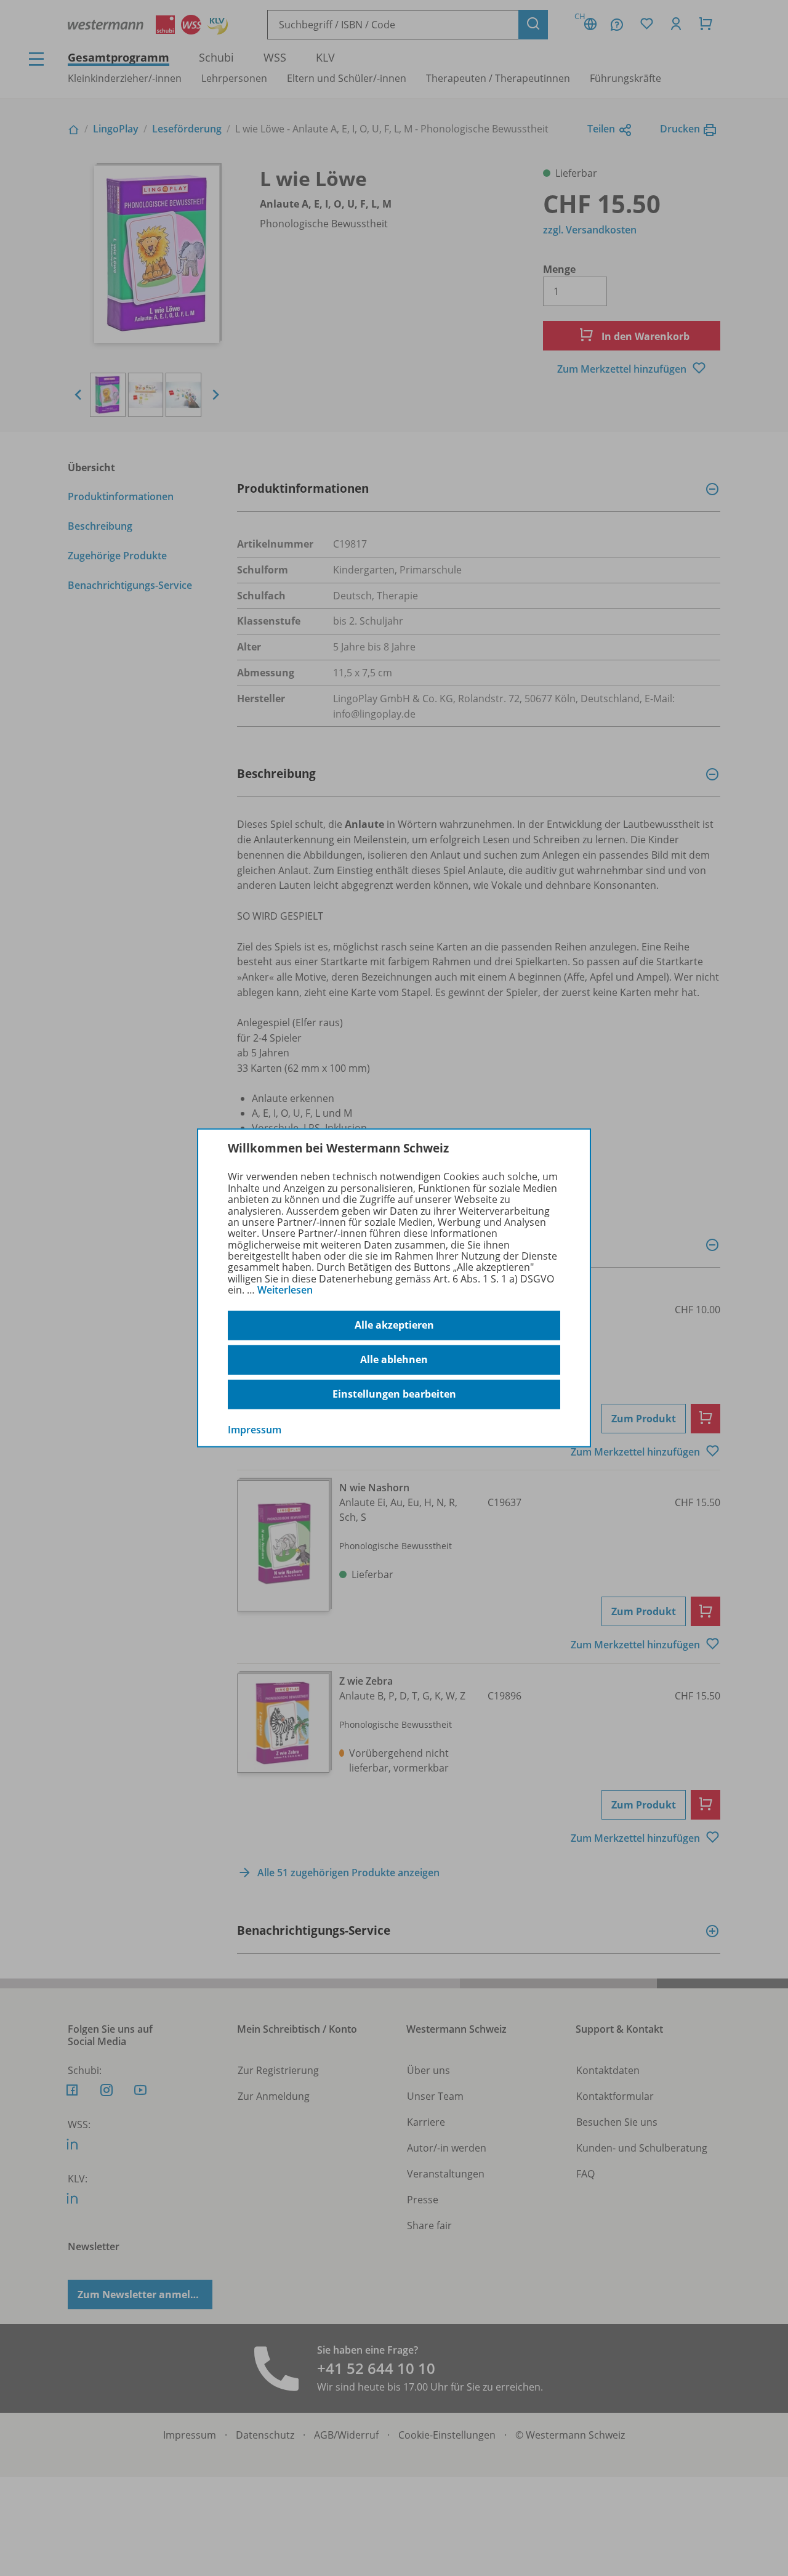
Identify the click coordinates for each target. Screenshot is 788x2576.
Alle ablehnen (394, 1359)
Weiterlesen (285, 1290)
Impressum (255, 1429)
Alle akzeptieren (394, 1325)
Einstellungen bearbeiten (394, 1394)
